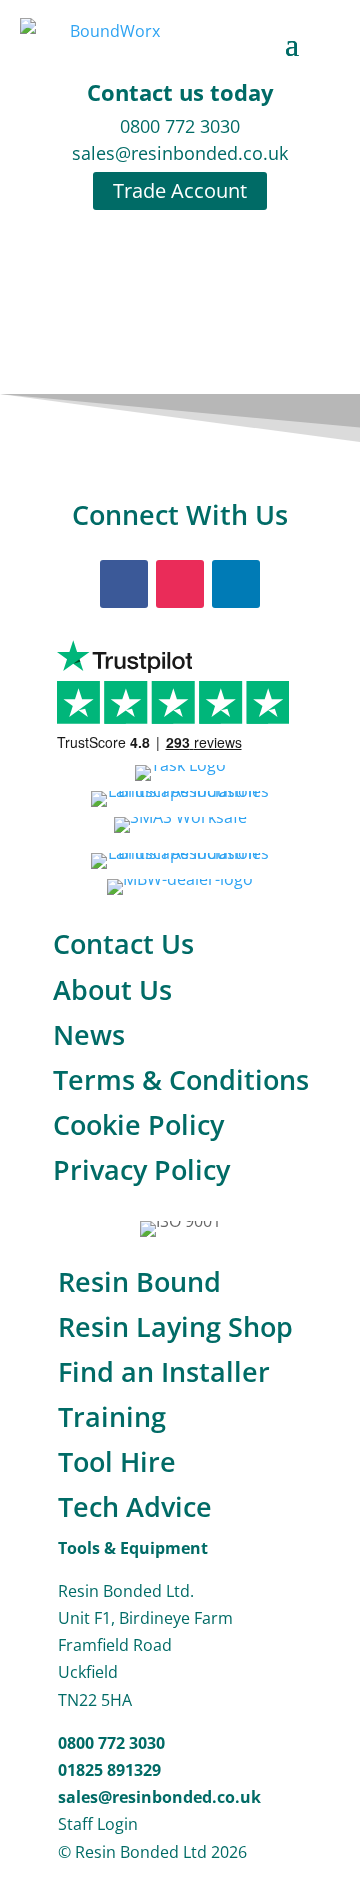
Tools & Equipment (133, 1548)
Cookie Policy (138, 1124)
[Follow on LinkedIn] (236, 584)
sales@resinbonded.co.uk (180, 153)
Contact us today (180, 92)
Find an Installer (164, 1371)
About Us (112, 989)
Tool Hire (117, 1461)
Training (112, 1416)
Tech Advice (135, 1506)
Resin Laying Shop (175, 1326)
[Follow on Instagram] (180, 584)
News (89, 1034)
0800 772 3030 (180, 126)
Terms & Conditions (181, 1079)
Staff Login (98, 1824)
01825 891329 (109, 1770)
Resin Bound (139, 1281)
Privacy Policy (141, 1169)
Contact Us (123, 943)
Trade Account (180, 190)
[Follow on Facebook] (124, 584)
